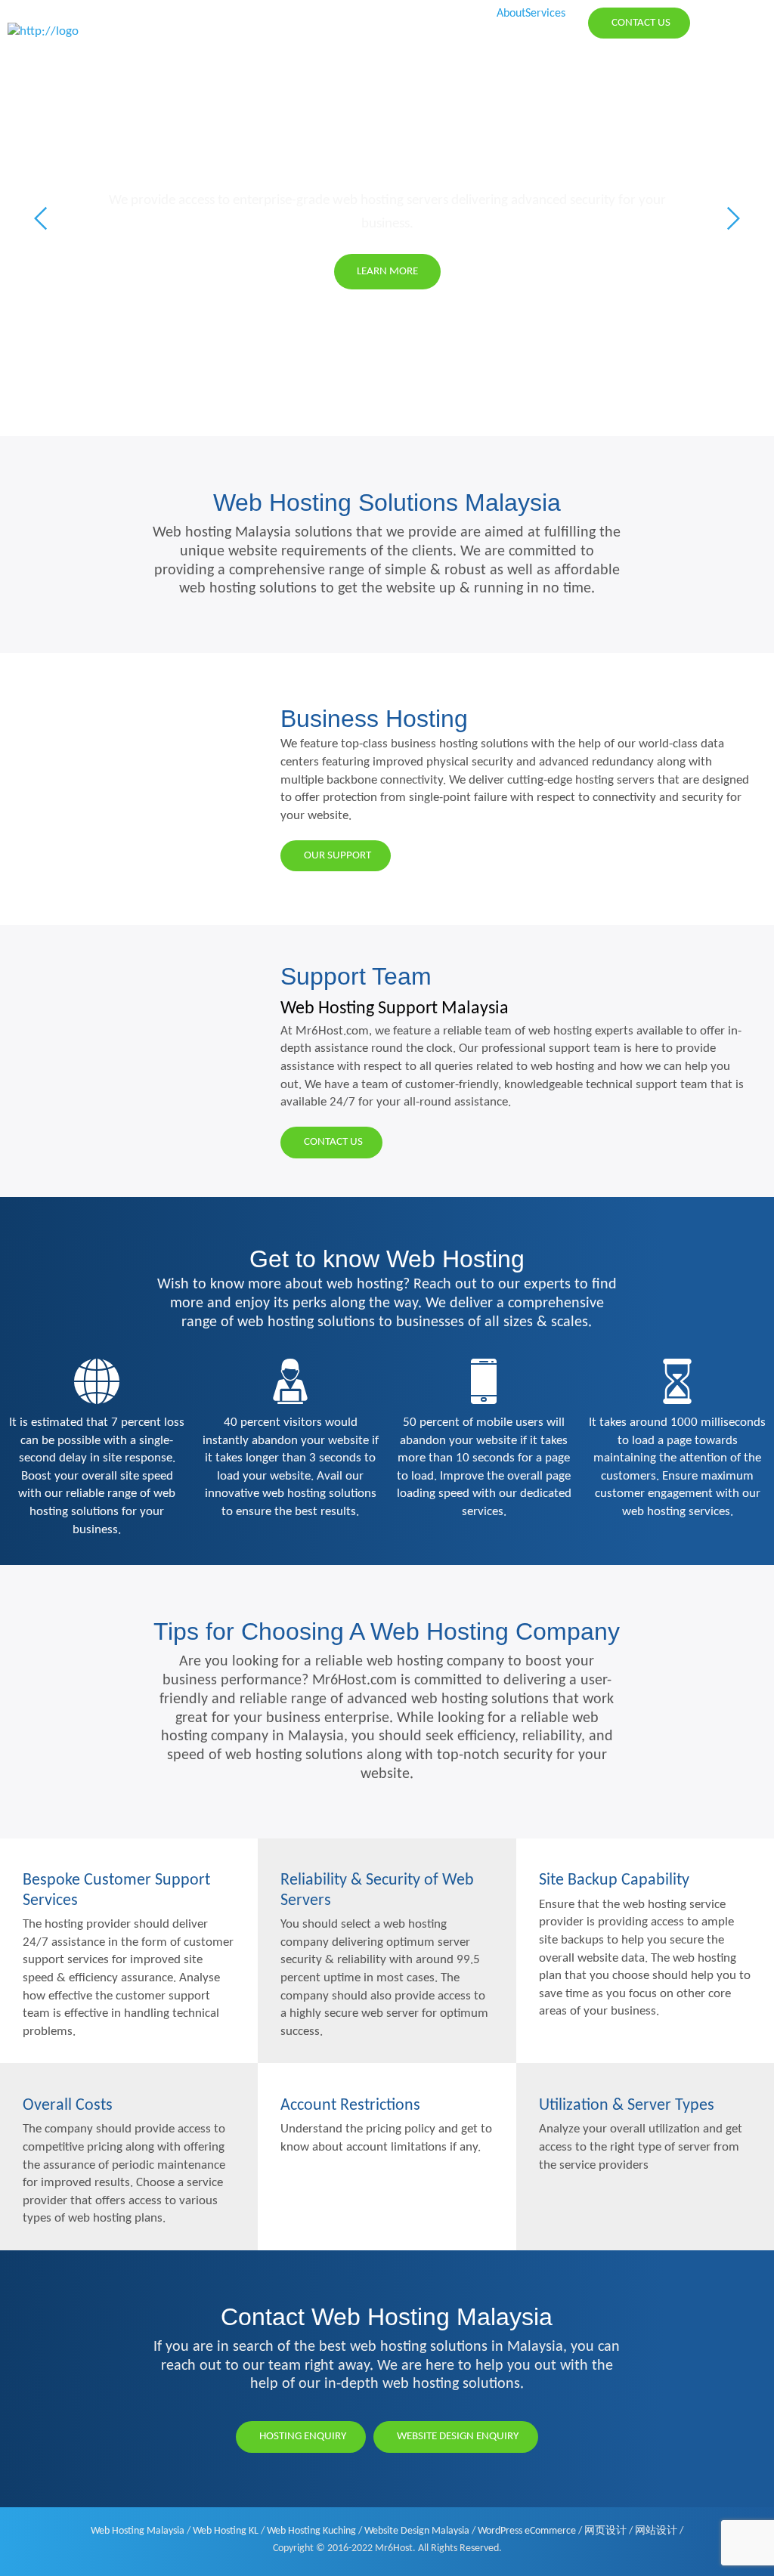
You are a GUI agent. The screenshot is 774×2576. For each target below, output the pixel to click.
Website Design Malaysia (417, 2531)
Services (545, 14)
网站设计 (656, 2531)
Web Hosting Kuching (311, 2531)
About (511, 14)
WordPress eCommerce (527, 2531)
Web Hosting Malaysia (138, 2531)
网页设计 (605, 2531)
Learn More (546, 271)
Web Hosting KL (226, 2531)
